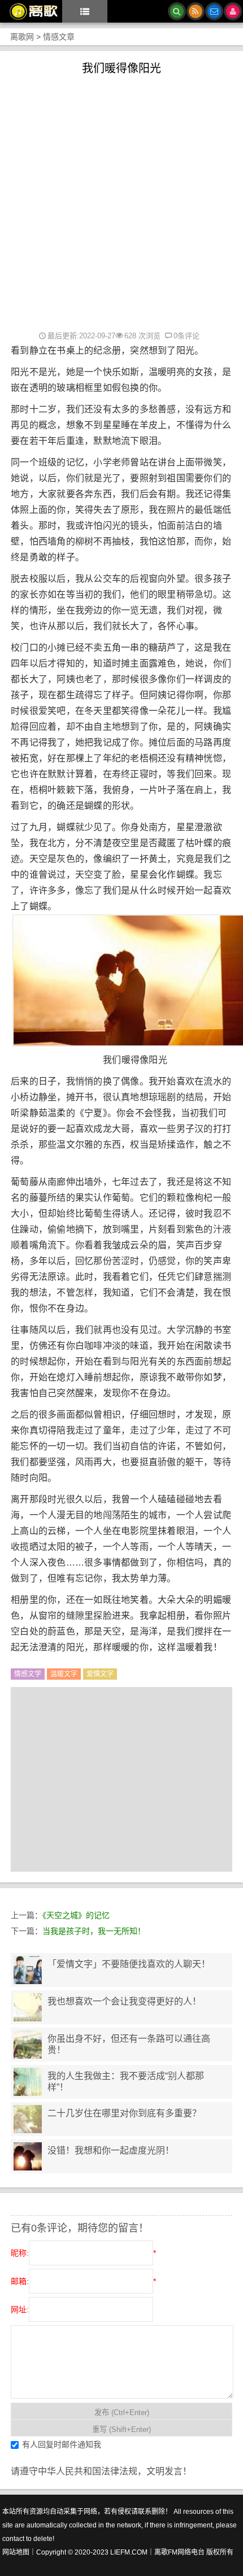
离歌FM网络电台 (179, 2552)
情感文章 (59, 37)
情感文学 (28, 1674)
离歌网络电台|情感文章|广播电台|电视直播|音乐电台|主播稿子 (29, 11)
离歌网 (22, 37)
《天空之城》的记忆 (76, 1915)
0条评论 (186, 336)
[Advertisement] (121, 202)
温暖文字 (64, 1674)
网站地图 (16, 2552)
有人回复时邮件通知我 (62, 2444)
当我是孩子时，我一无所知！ (94, 1931)
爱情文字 (100, 1674)
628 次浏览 (142, 336)
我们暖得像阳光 (121, 68)
